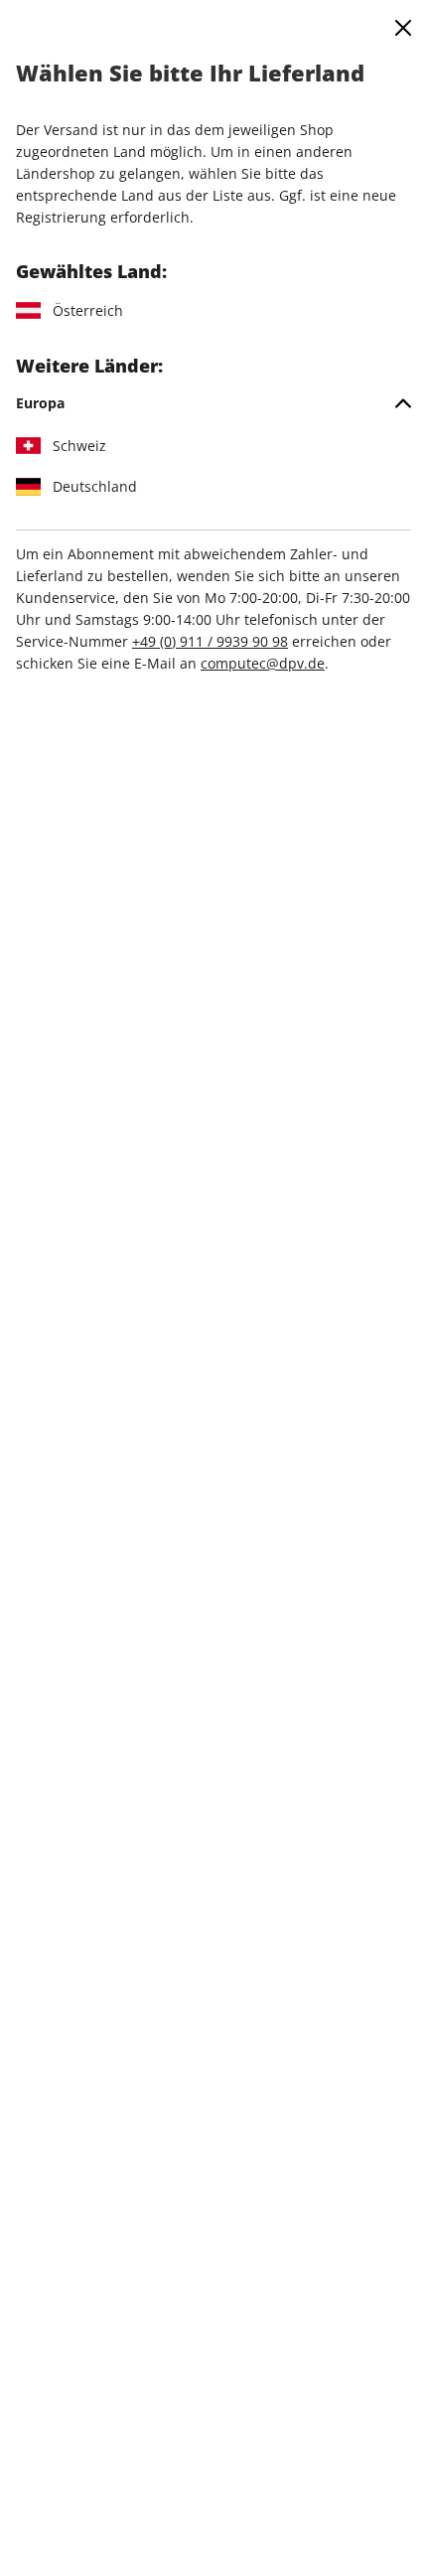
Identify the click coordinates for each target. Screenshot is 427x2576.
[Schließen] (403, 28)
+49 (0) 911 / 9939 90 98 (210, 641)
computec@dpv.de (263, 663)
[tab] (213, 403)
